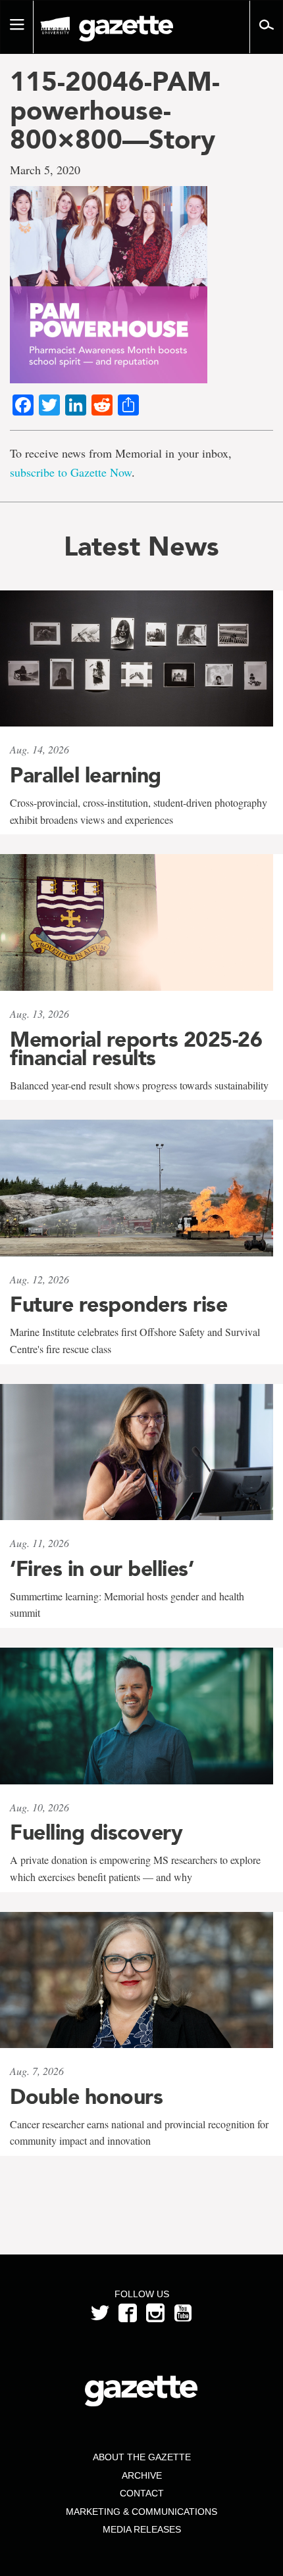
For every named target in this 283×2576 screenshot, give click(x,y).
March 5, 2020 (45, 170)
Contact (142, 2493)
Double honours (86, 2097)
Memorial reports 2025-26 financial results (136, 1049)
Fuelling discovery (96, 1832)
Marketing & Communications (141, 2512)
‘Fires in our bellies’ (102, 1569)
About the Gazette (142, 2457)
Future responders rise (118, 1304)
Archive (142, 2475)
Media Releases (142, 2529)
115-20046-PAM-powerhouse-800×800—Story (115, 110)
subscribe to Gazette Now (71, 472)
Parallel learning (86, 775)
